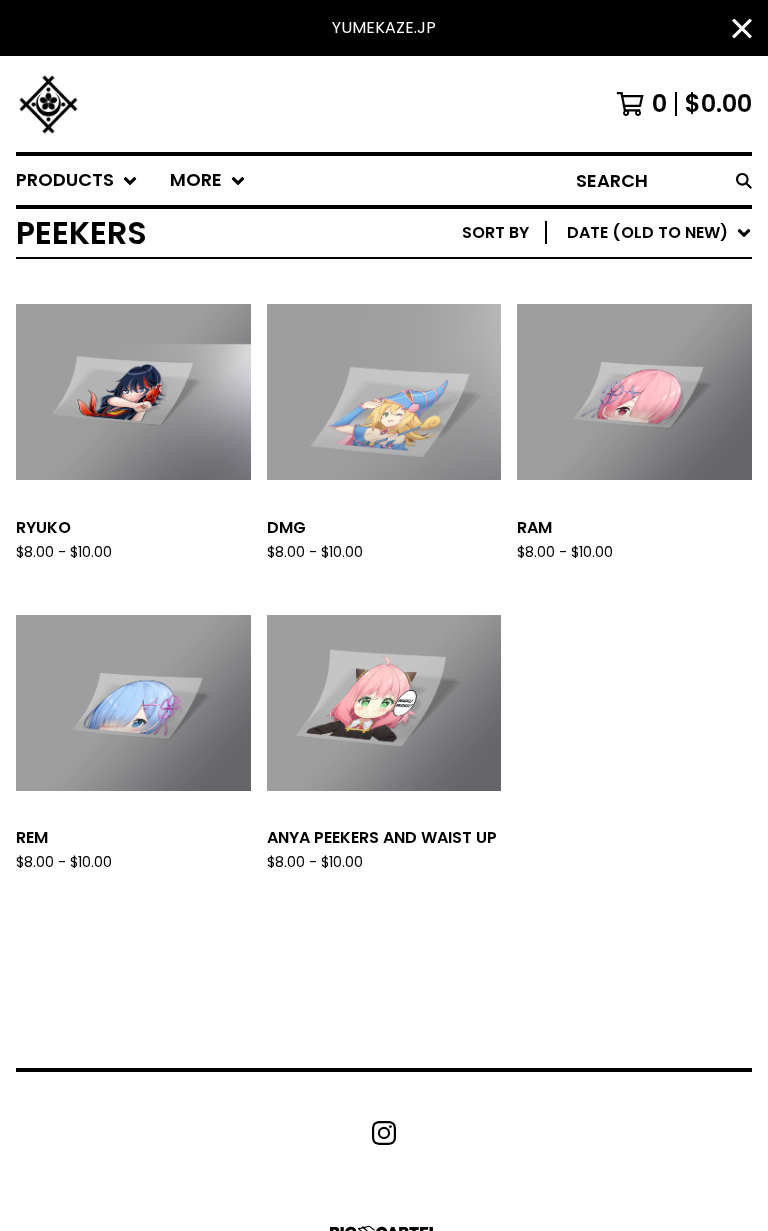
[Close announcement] (742, 28)
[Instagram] (384, 1133)
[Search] (744, 180)
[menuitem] (77, 180)
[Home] (48, 104)
